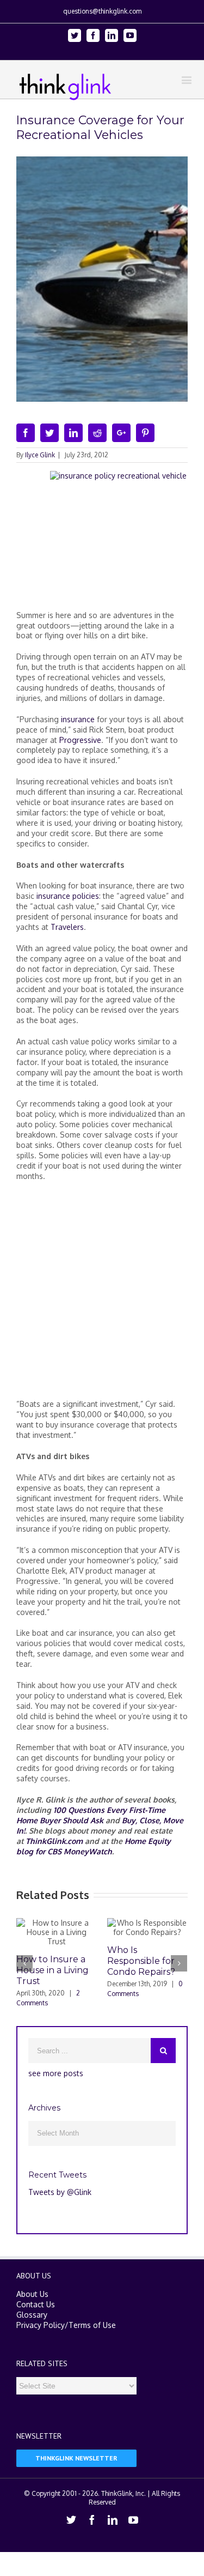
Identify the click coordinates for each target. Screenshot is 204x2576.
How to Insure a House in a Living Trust (52, 1970)
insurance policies (68, 896)
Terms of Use (92, 2325)
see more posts (56, 2073)
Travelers (67, 927)
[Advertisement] (102, 1295)
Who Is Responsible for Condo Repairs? (141, 1961)
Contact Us (36, 2304)
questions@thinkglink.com (102, 11)
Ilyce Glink (40, 455)
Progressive (80, 740)
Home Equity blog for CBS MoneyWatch (94, 1846)
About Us (32, 2294)
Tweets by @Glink (60, 2192)
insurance (78, 719)
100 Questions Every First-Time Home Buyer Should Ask (91, 1815)
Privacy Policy (41, 2325)
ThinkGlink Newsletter (76, 2458)
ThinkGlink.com (54, 1841)
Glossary (32, 2315)
